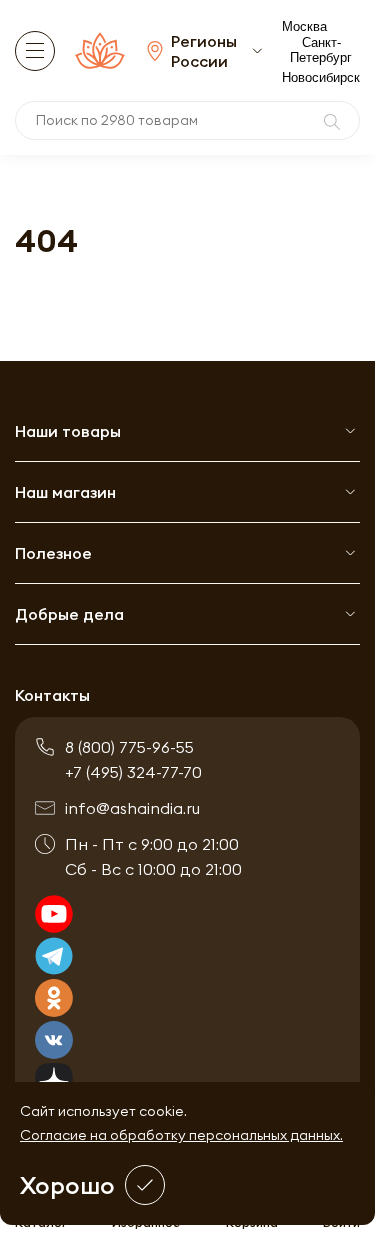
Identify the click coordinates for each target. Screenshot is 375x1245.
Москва (304, 26)
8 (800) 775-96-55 (129, 747)
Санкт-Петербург (321, 50)
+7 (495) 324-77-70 (133, 772)
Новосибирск (321, 77)
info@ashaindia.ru (132, 808)
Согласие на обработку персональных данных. (181, 1135)
